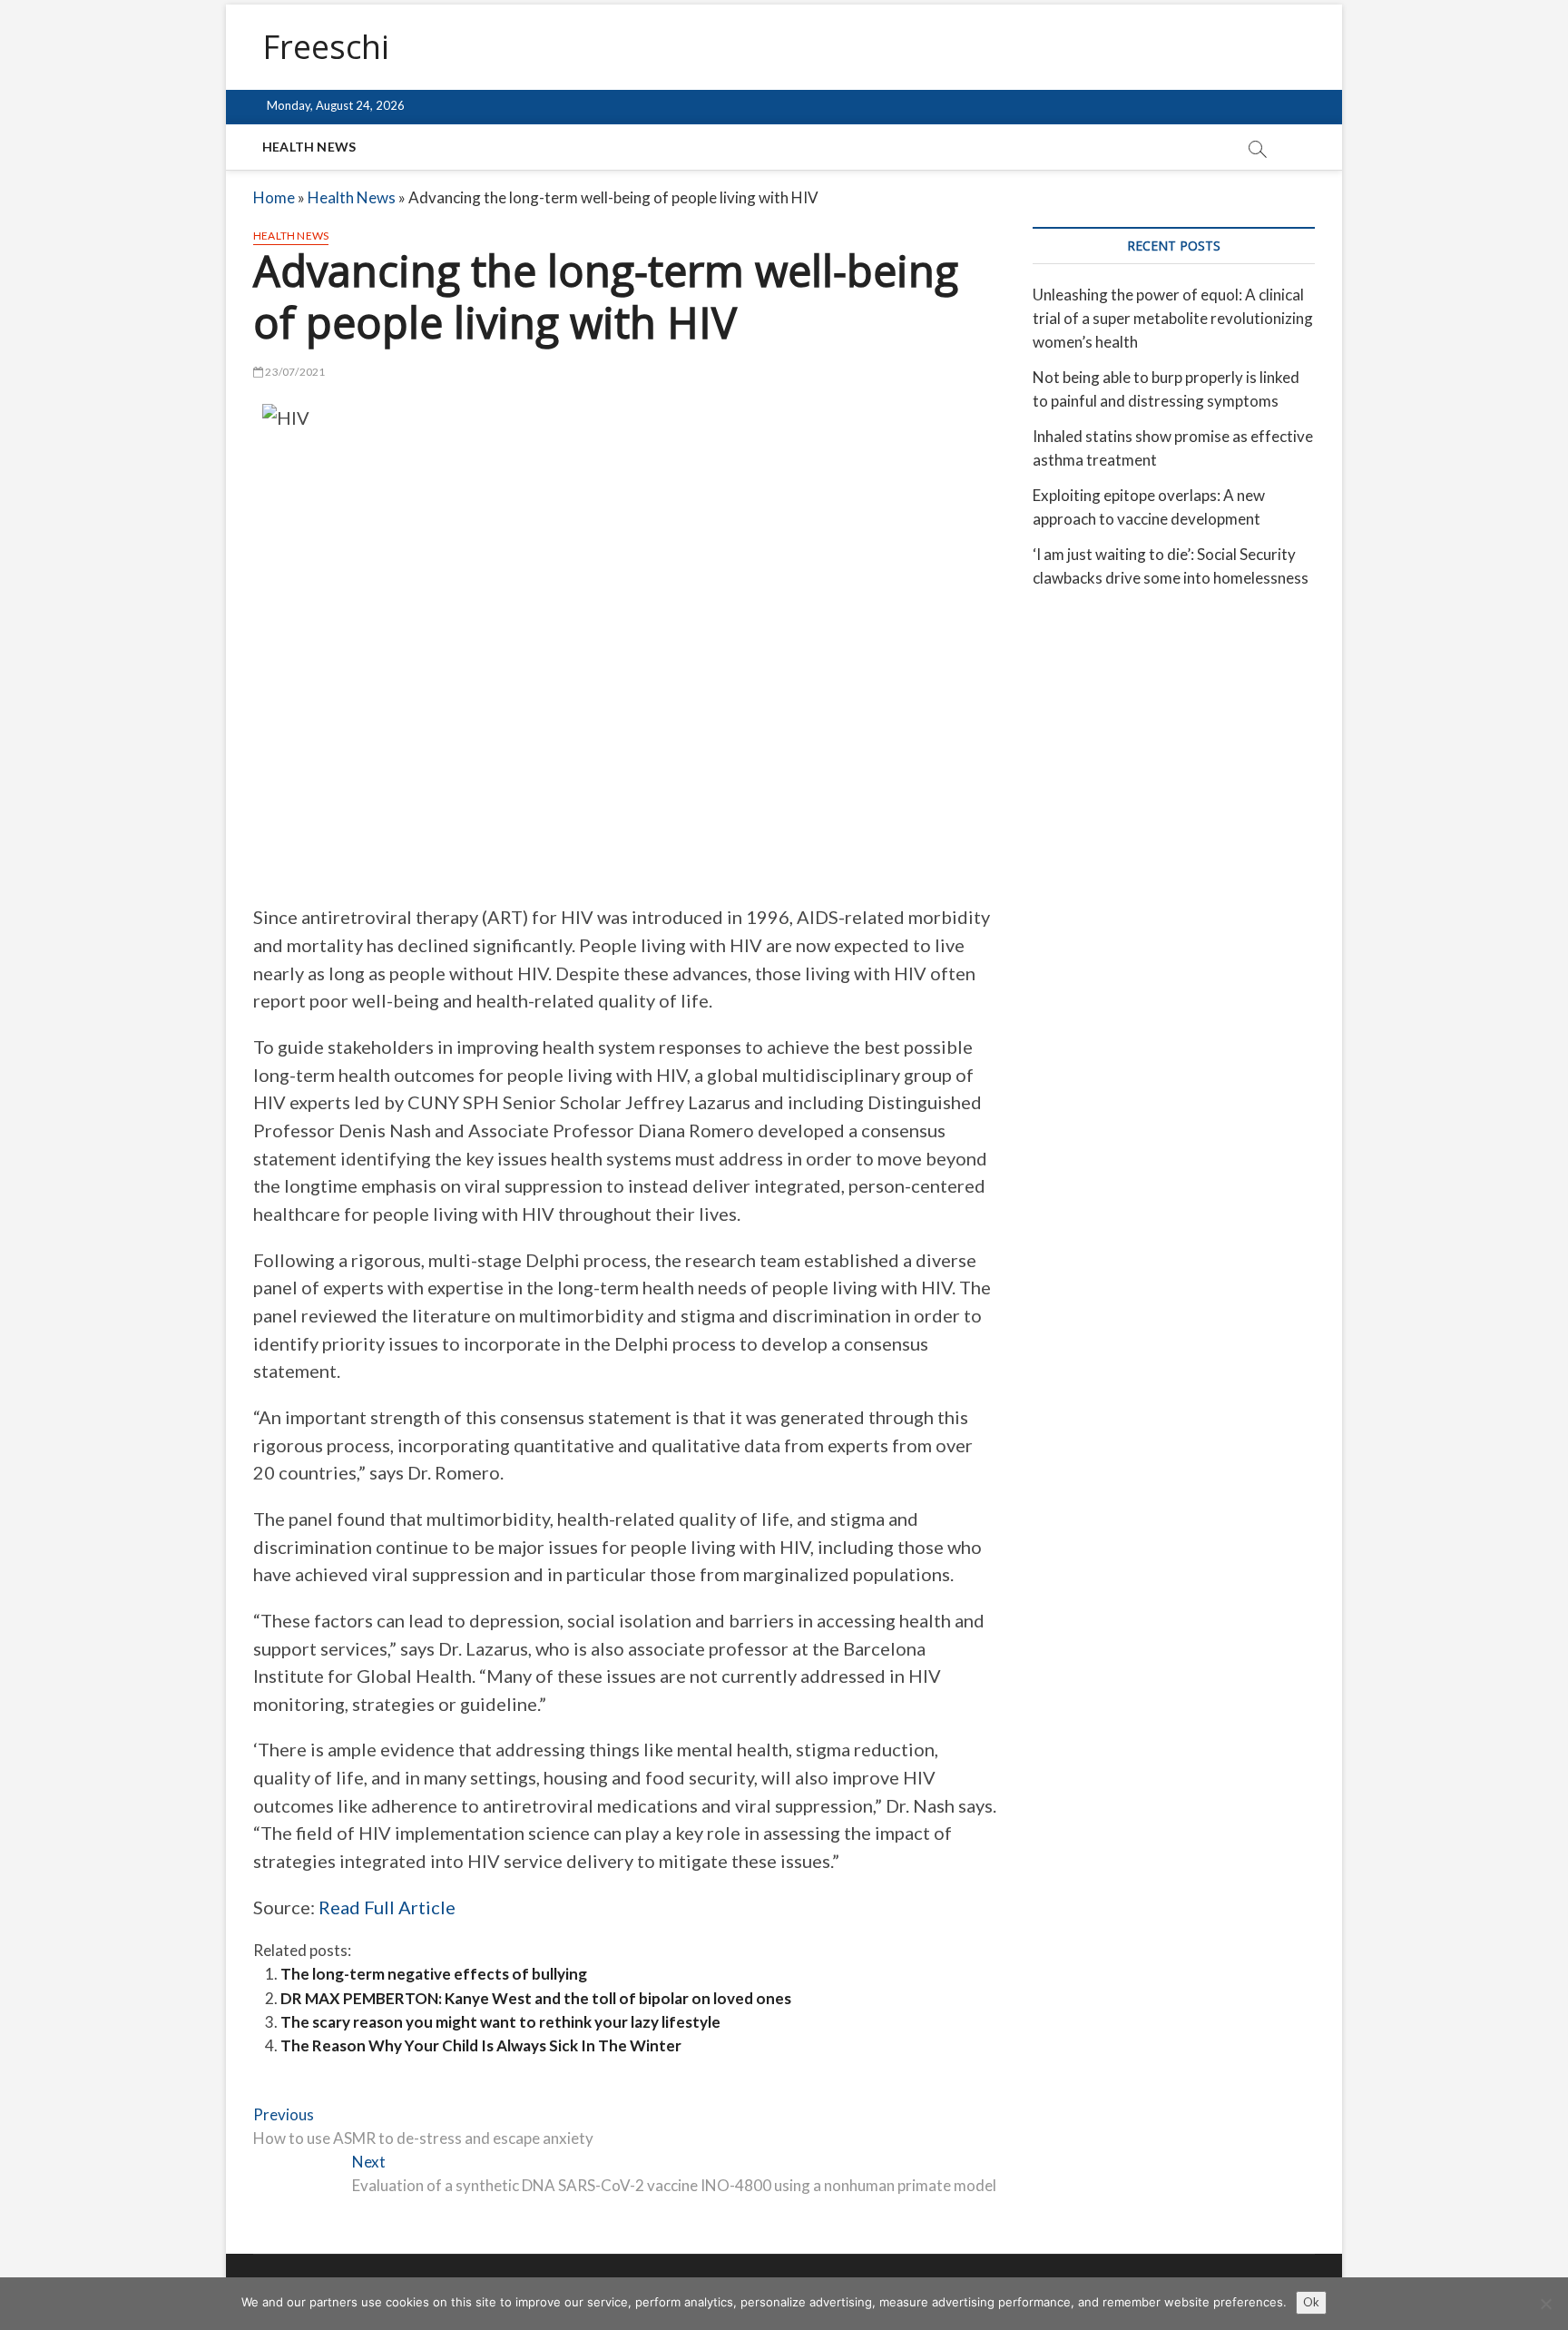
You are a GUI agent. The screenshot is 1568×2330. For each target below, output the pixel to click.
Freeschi (326, 47)
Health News (309, 147)
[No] (1545, 2304)
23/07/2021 (294, 372)
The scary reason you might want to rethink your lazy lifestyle (500, 2022)
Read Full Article (387, 1907)
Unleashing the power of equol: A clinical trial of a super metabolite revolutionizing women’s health (1173, 318)
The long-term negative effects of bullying (434, 1974)
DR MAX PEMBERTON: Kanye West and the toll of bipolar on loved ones (536, 1998)
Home (274, 197)
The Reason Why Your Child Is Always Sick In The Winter (481, 2045)
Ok (1311, 2302)
